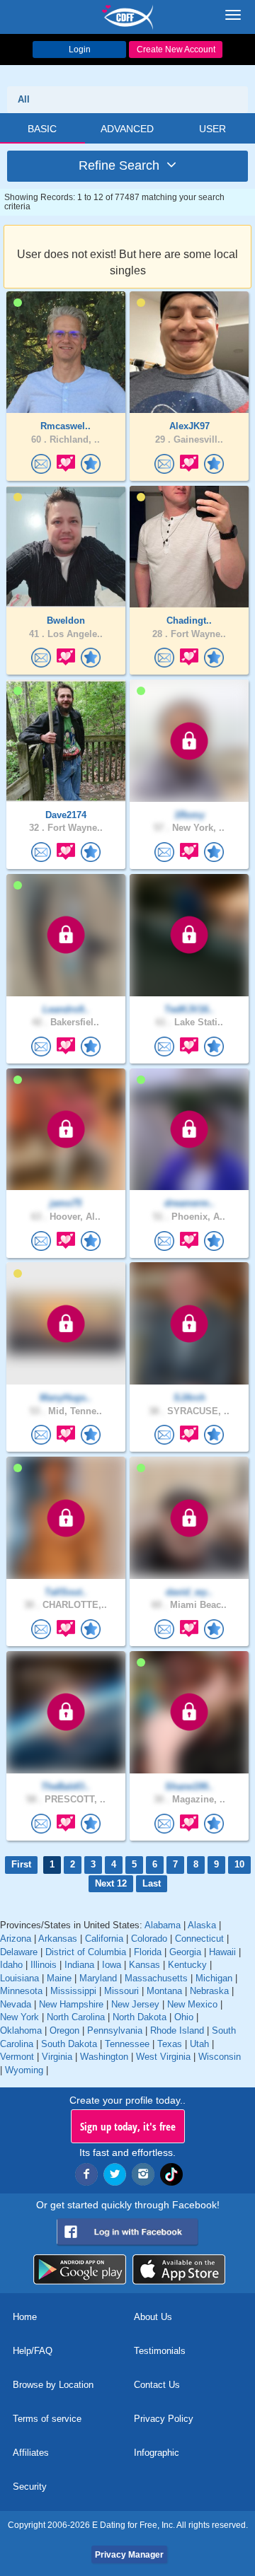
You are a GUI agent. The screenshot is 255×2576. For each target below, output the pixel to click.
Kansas (144, 1965)
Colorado (149, 1939)
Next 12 (111, 1883)
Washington (104, 2057)
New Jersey (135, 2004)
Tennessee (127, 2044)
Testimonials (160, 2351)
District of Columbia (86, 1952)
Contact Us (157, 2385)
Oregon (64, 2030)
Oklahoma (21, 2030)
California (104, 1939)
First (21, 1864)
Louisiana (19, 1978)
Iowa (112, 1965)
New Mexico (192, 2004)
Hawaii (222, 1952)
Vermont (17, 2057)
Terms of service (47, 2419)
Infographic (157, 2453)
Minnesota (21, 1991)
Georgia (185, 1952)
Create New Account (176, 49)
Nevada (16, 2004)
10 (239, 1864)
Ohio (184, 2017)
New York (19, 2017)
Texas (170, 2044)
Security (30, 2487)
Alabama (163, 1925)
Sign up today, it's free (128, 2126)
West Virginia (163, 2057)
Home (25, 2317)
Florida (148, 1952)
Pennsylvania (115, 2030)
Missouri (121, 1991)
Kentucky (187, 1965)
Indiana (79, 1965)
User (212, 129)
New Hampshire (71, 2004)
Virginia (57, 2057)
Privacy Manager (129, 2555)
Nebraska (209, 1991)
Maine (59, 1978)
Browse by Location (53, 2385)
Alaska (202, 1925)
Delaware (19, 1952)
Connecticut (199, 1939)
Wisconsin (220, 2057)
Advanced (127, 129)
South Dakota (69, 2044)
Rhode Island (177, 2030)
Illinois (44, 1965)
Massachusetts (156, 1978)
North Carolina (76, 2017)
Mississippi (73, 1991)
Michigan (214, 1978)
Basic (42, 129)
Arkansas (58, 1939)
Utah (199, 2044)
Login (80, 49)
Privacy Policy (164, 2419)
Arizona (16, 1939)
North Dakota (140, 2017)
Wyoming (24, 2070)
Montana (164, 1991)
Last (152, 1883)
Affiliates (31, 2453)
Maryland (98, 1978)
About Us (153, 2317)
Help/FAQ (33, 2351)
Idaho (11, 1965)
